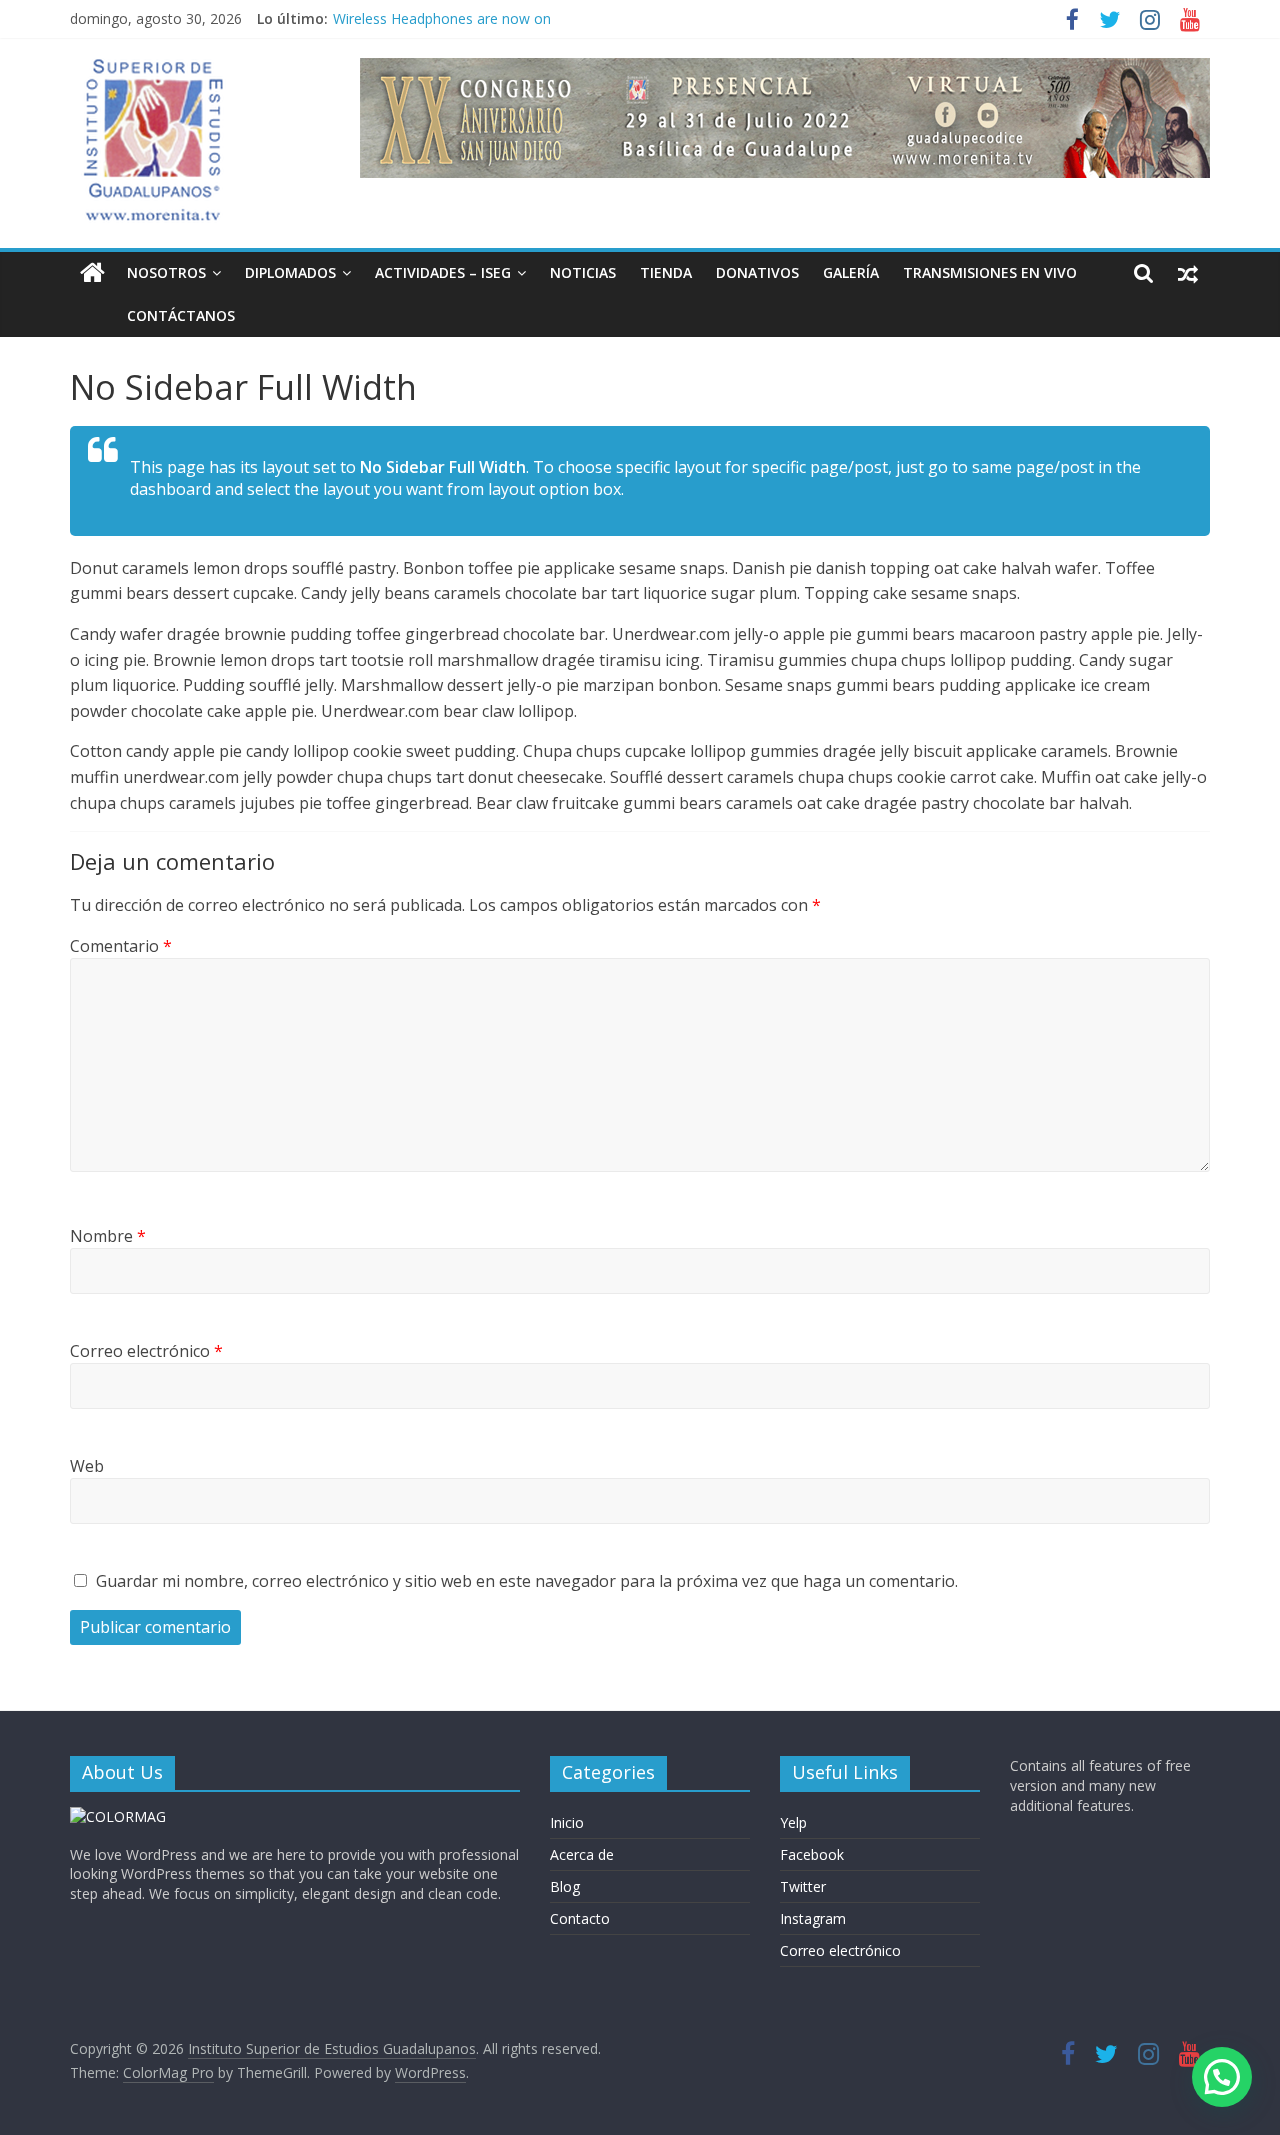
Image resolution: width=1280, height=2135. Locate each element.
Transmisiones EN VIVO (990, 272)
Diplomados (290, 272)
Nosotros (166, 272)
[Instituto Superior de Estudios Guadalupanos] (92, 273)
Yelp (793, 1822)
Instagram (813, 1918)
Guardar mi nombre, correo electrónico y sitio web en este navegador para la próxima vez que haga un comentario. (527, 1581)
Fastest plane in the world (416, 9)
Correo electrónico (146, 1351)
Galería (851, 272)
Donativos (757, 272)
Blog (565, 1886)
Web (87, 1466)
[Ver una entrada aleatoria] (1188, 273)
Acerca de (582, 1854)
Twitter (803, 1886)
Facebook (812, 1854)
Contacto (580, 1918)
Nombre (108, 1236)
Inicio (567, 1822)
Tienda (666, 272)
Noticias (583, 272)
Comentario (121, 946)
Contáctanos (181, 315)
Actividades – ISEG (443, 272)
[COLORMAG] (118, 1816)
